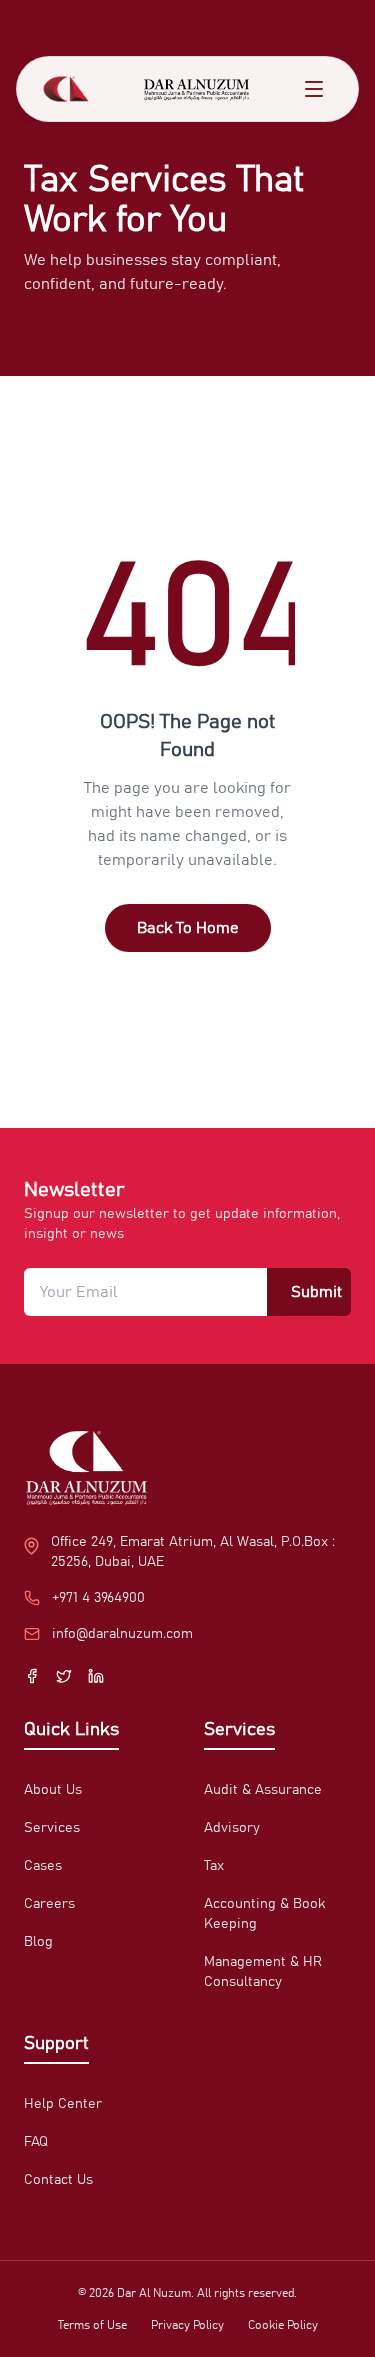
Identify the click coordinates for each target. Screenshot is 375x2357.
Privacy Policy (187, 2325)
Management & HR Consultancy (263, 1972)
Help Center (63, 2104)
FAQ (36, 2142)
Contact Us (58, 2180)
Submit (316, 1292)
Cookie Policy (283, 2325)
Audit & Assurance (263, 1790)
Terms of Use (92, 2325)
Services (52, 1828)
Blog (38, 1942)
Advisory (232, 1828)
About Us (53, 1790)
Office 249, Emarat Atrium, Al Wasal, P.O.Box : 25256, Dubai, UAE (193, 1552)
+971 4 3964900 (98, 1598)
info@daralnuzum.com (122, 1634)
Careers (49, 1904)
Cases (43, 1866)
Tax (214, 1866)
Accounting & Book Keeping (264, 1914)
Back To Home (188, 928)
